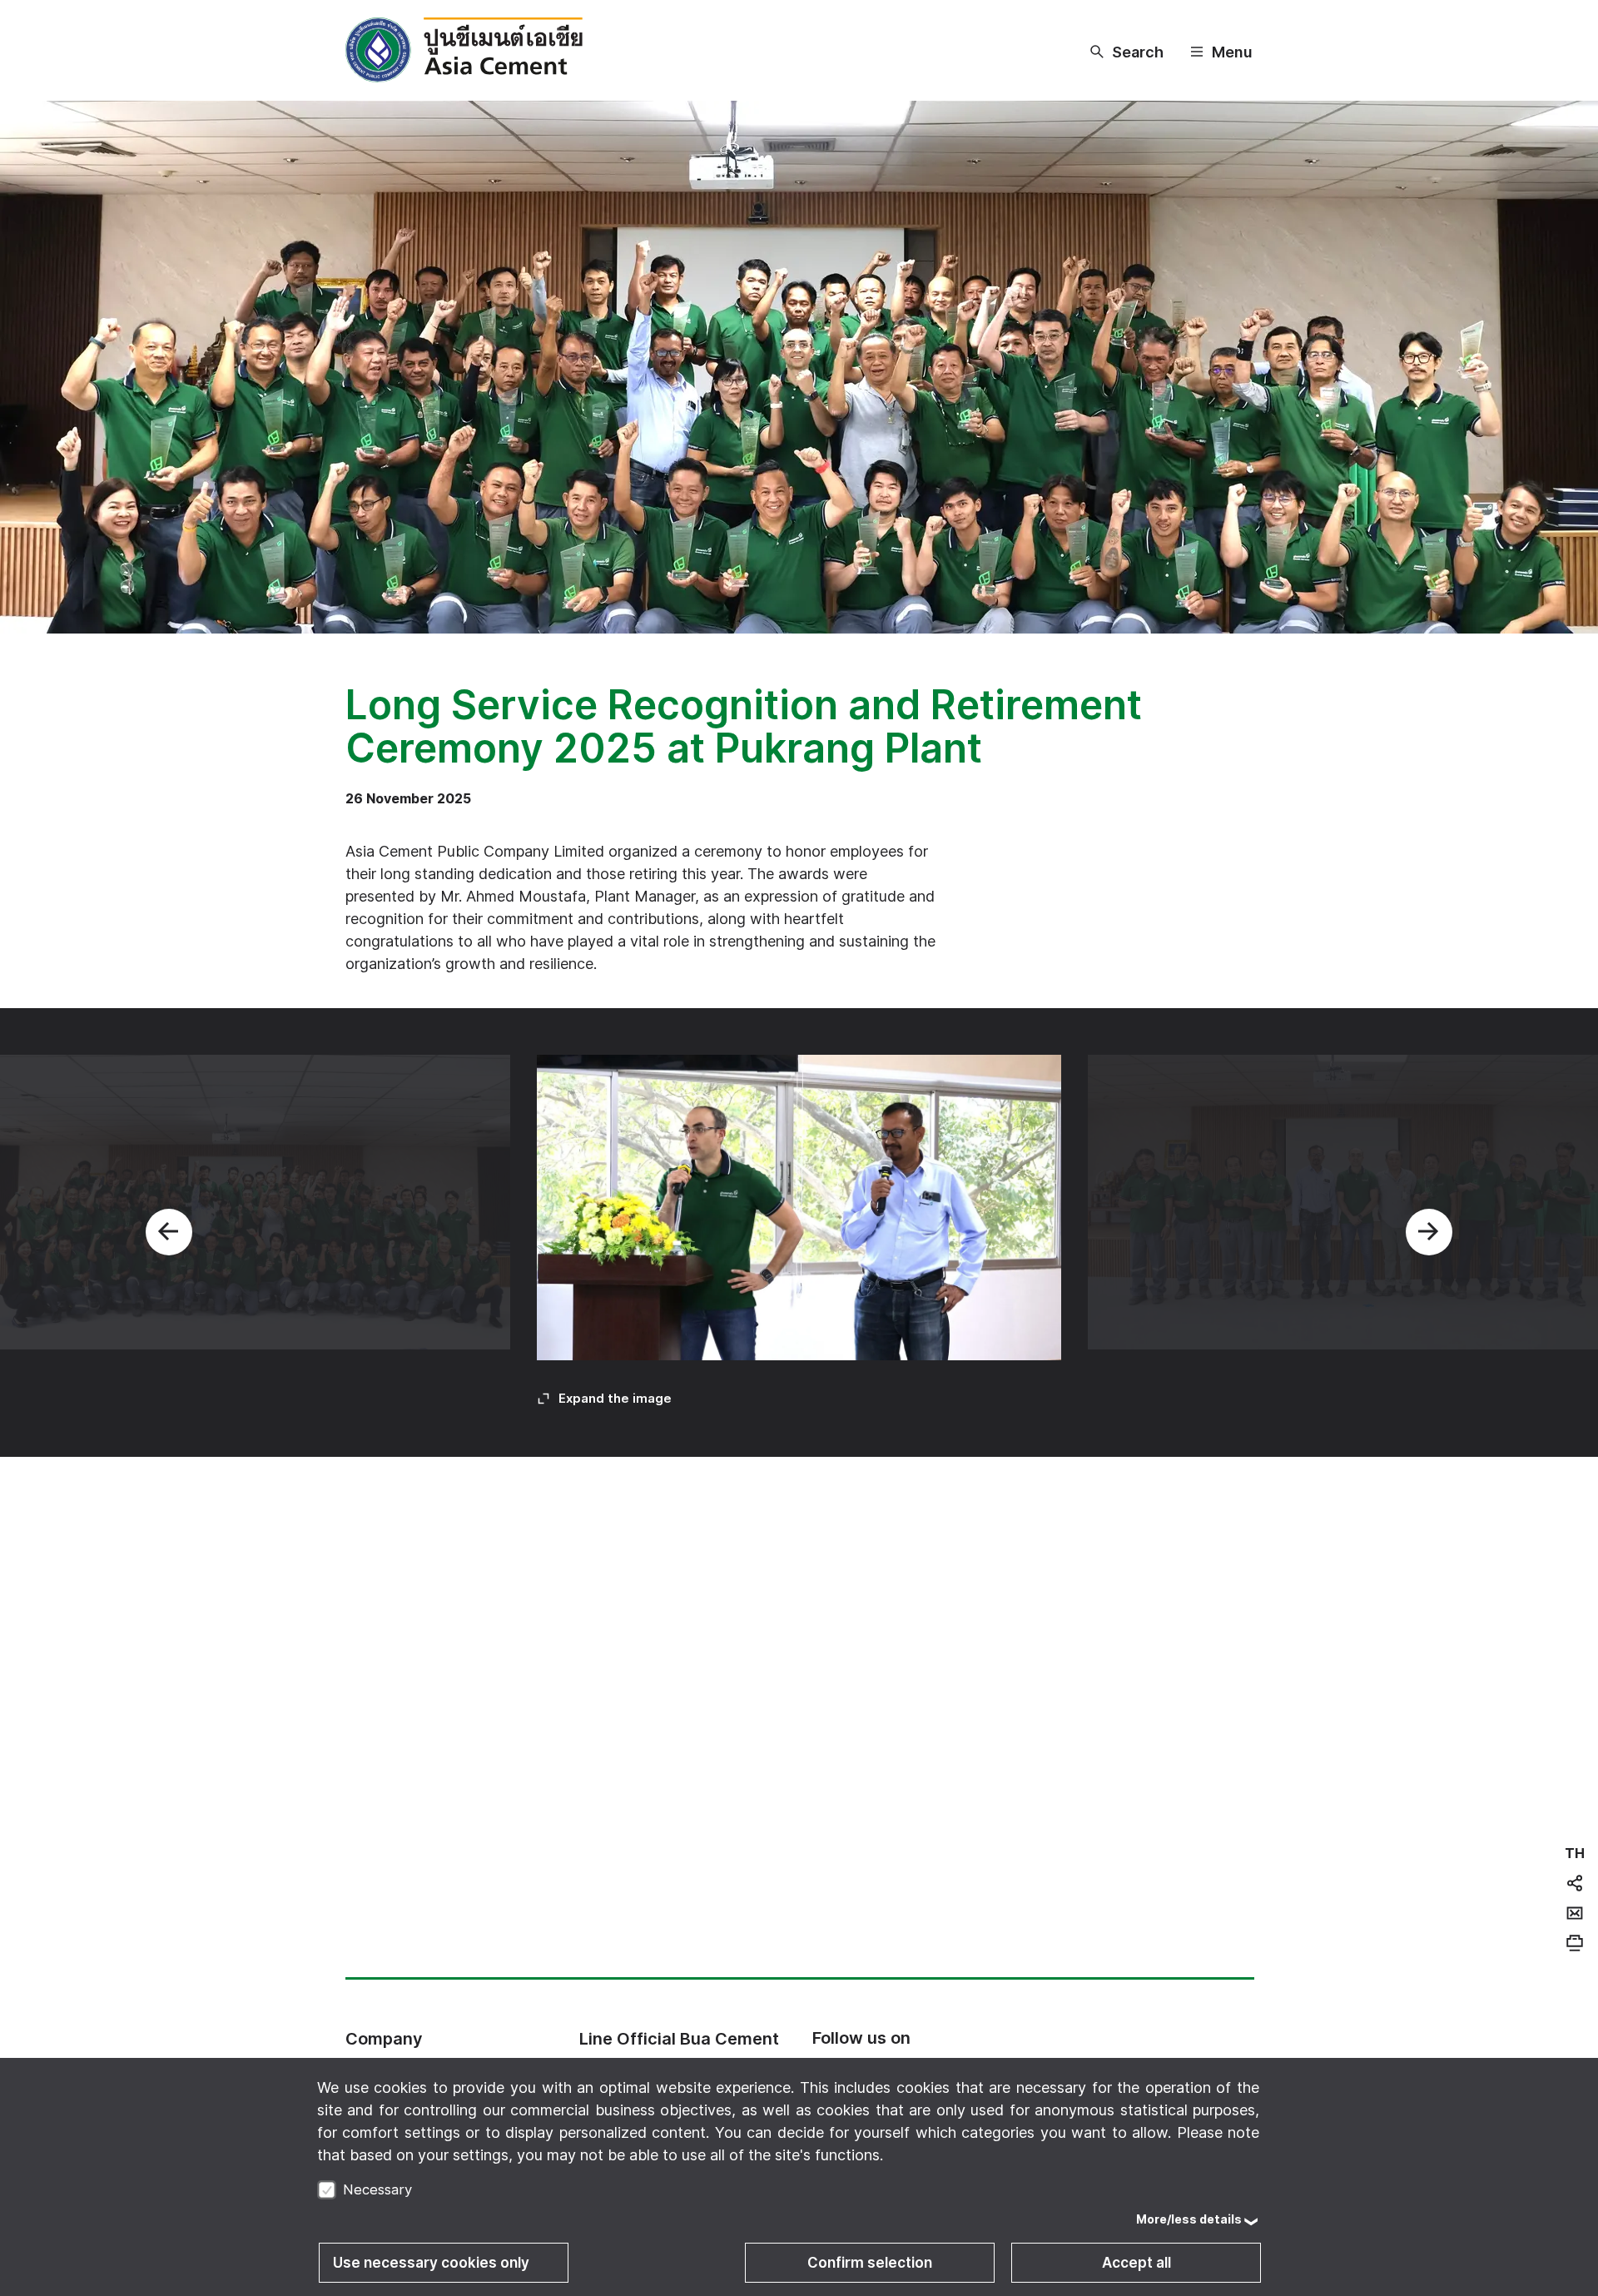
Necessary (377, 2189)
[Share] (1575, 1883)
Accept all (1136, 2263)
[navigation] (1575, 1853)
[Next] (1429, 1232)
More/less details (1189, 2219)
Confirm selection (870, 2263)
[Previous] (169, 1232)
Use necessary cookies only (431, 2263)
